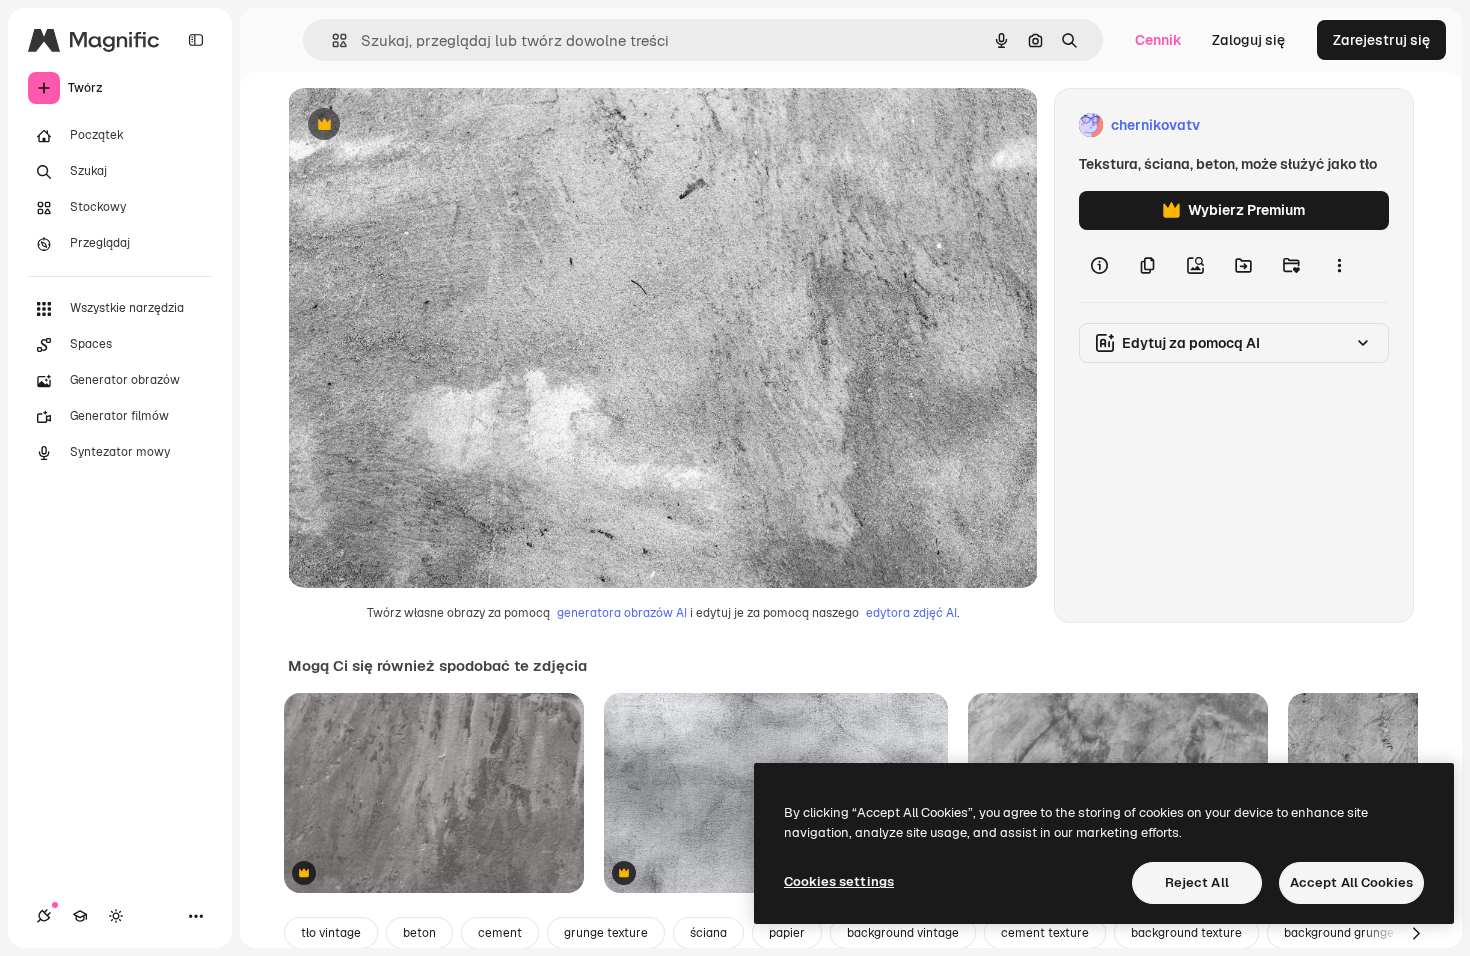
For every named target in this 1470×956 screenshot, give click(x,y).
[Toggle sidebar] (196, 40)
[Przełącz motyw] (116, 916)
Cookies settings (839, 881)
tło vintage (331, 933)
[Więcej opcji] (1339, 266)
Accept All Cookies (1351, 882)
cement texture (1045, 933)
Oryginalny (426, 125)
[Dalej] (1416, 933)
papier (787, 933)
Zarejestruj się (1381, 40)
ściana (708, 933)
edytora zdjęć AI (911, 613)
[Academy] (80, 916)
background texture (1186, 933)
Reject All (1197, 882)
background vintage (903, 933)
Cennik (1158, 40)
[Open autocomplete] (331, 40)
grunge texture (606, 933)
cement (500, 933)
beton (419, 933)
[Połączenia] (44, 916)
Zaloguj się (1248, 40)
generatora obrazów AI (622, 613)
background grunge (1339, 933)
